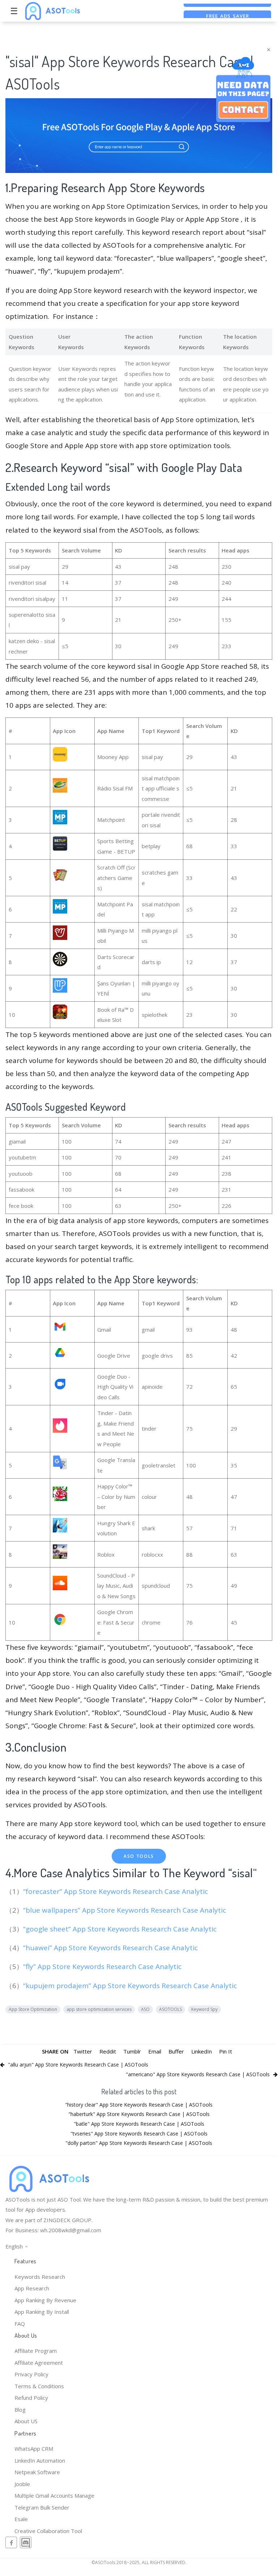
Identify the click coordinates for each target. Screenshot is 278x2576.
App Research (32, 2288)
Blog (20, 2410)
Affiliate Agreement (39, 2363)
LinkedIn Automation (40, 2460)
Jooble (22, 2484)
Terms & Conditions (39, 2386)
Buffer (176, 2051)
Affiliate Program (36, 2351)
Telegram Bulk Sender (42, 2507)
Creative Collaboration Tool (48, 2531)
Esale (21, 2519)
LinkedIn (202, 2051)
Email (155, 2051)
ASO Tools (139, 1856)
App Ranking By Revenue (45, 2300)
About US (26, 2421)
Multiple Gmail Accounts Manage (54, 2495)
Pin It (226, 2051)
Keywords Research (40, 2277)
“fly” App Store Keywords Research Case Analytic (103, 1966)
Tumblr (132, 2051)
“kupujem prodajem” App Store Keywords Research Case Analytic (131, 1986)
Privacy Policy (31, 2374)
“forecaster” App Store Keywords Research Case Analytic (116, 1891)
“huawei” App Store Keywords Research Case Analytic (111, 1948)
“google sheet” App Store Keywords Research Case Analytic (121, 1929)
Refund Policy (31, 2398)
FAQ (20, 2324)
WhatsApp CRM (34, 2449)
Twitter (83, 2051)
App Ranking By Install (42, 2312)
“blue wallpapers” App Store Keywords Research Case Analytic (125, 1910)
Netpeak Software (37, 2472)
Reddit (108, 2051)
